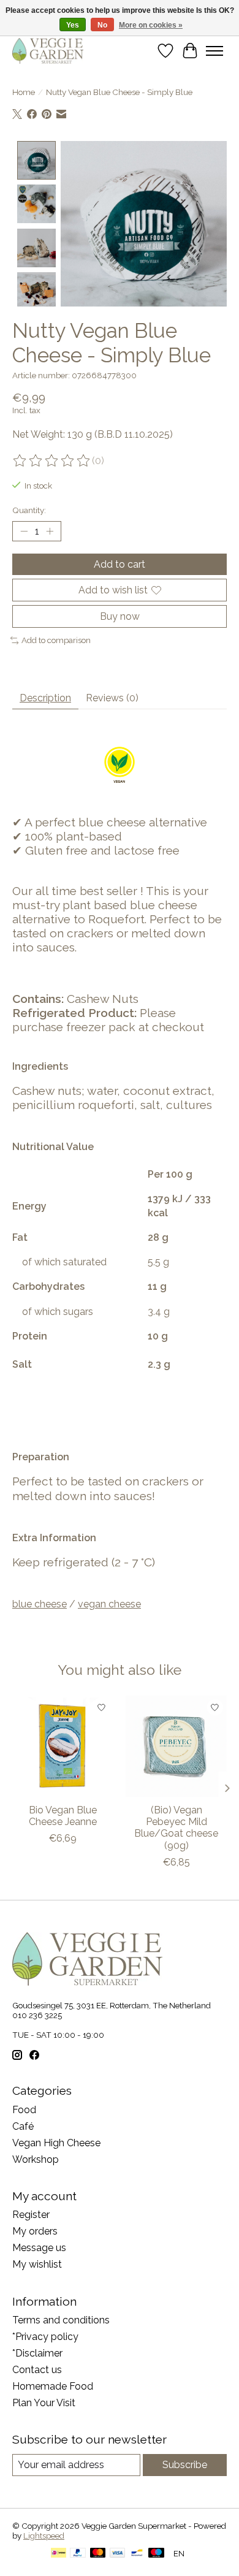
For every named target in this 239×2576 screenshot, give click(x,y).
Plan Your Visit (44, 2403)
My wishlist (37, 2264)
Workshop (36, 2159)
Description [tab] (45, 698)
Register (31, 2215)
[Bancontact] (137, 2554)
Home (24, 92)
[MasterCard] (98, 2554)
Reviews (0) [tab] (112, 698)
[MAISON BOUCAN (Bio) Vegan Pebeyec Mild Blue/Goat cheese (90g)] (176, 1746)
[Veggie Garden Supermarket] (48, 51)
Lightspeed (44, 2536)
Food (24, 2110)
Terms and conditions (61, 2320)
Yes (73, 25)
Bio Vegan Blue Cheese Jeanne (63, 1816)
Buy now (120, 616)
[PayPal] (78, 2554)
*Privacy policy (45, 2337)
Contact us (37, 2370)
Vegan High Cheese (56, 2143)
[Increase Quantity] (50, 531)
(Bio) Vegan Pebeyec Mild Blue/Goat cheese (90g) (176, 1828)
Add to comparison (56, 640)
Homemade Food (53, 2386)
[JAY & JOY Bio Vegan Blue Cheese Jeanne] (63, 1746)
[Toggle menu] (214, 51)
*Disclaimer (37, 2353)
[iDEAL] (59, 2554)
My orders (35, 2231)
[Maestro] (156, 2554)
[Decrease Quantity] (24, 531)
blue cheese (40, 1604)
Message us (39, 2248)
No (102, 25)
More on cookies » (151, 25)
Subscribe (185, 2465)
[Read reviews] (52, 461)
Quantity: (29, 510)
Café (23, 2126)
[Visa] (118, 2554)
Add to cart (120, 564)
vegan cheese (109, 1604)
